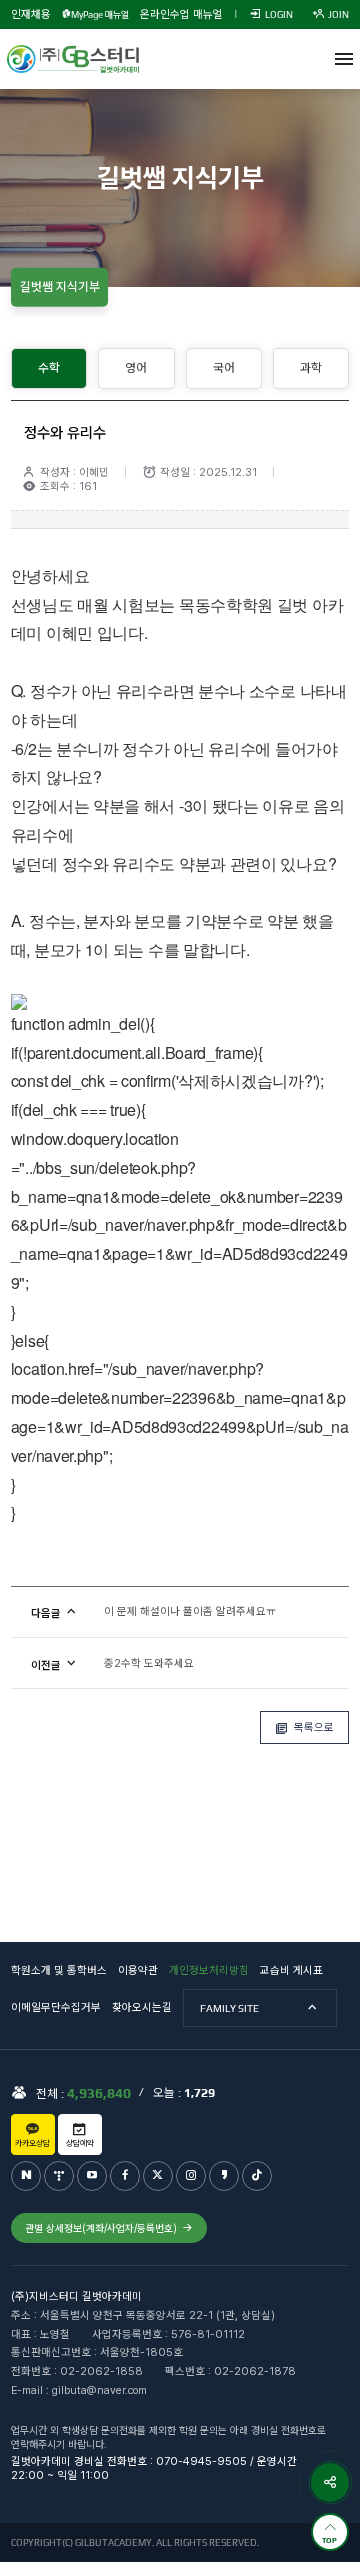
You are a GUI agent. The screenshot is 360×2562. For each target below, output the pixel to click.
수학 (49, 367)
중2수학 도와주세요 (149, 1663)
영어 (136, 367)
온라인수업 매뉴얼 (181, 14)
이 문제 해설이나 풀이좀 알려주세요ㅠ (190, 1611)
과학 (311, 367)
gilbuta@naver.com (99, 2390)
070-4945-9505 (201, 2461)
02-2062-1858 (101, 2371)
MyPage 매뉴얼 (99, 14)
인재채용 (31, 14)
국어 (224, 367)
